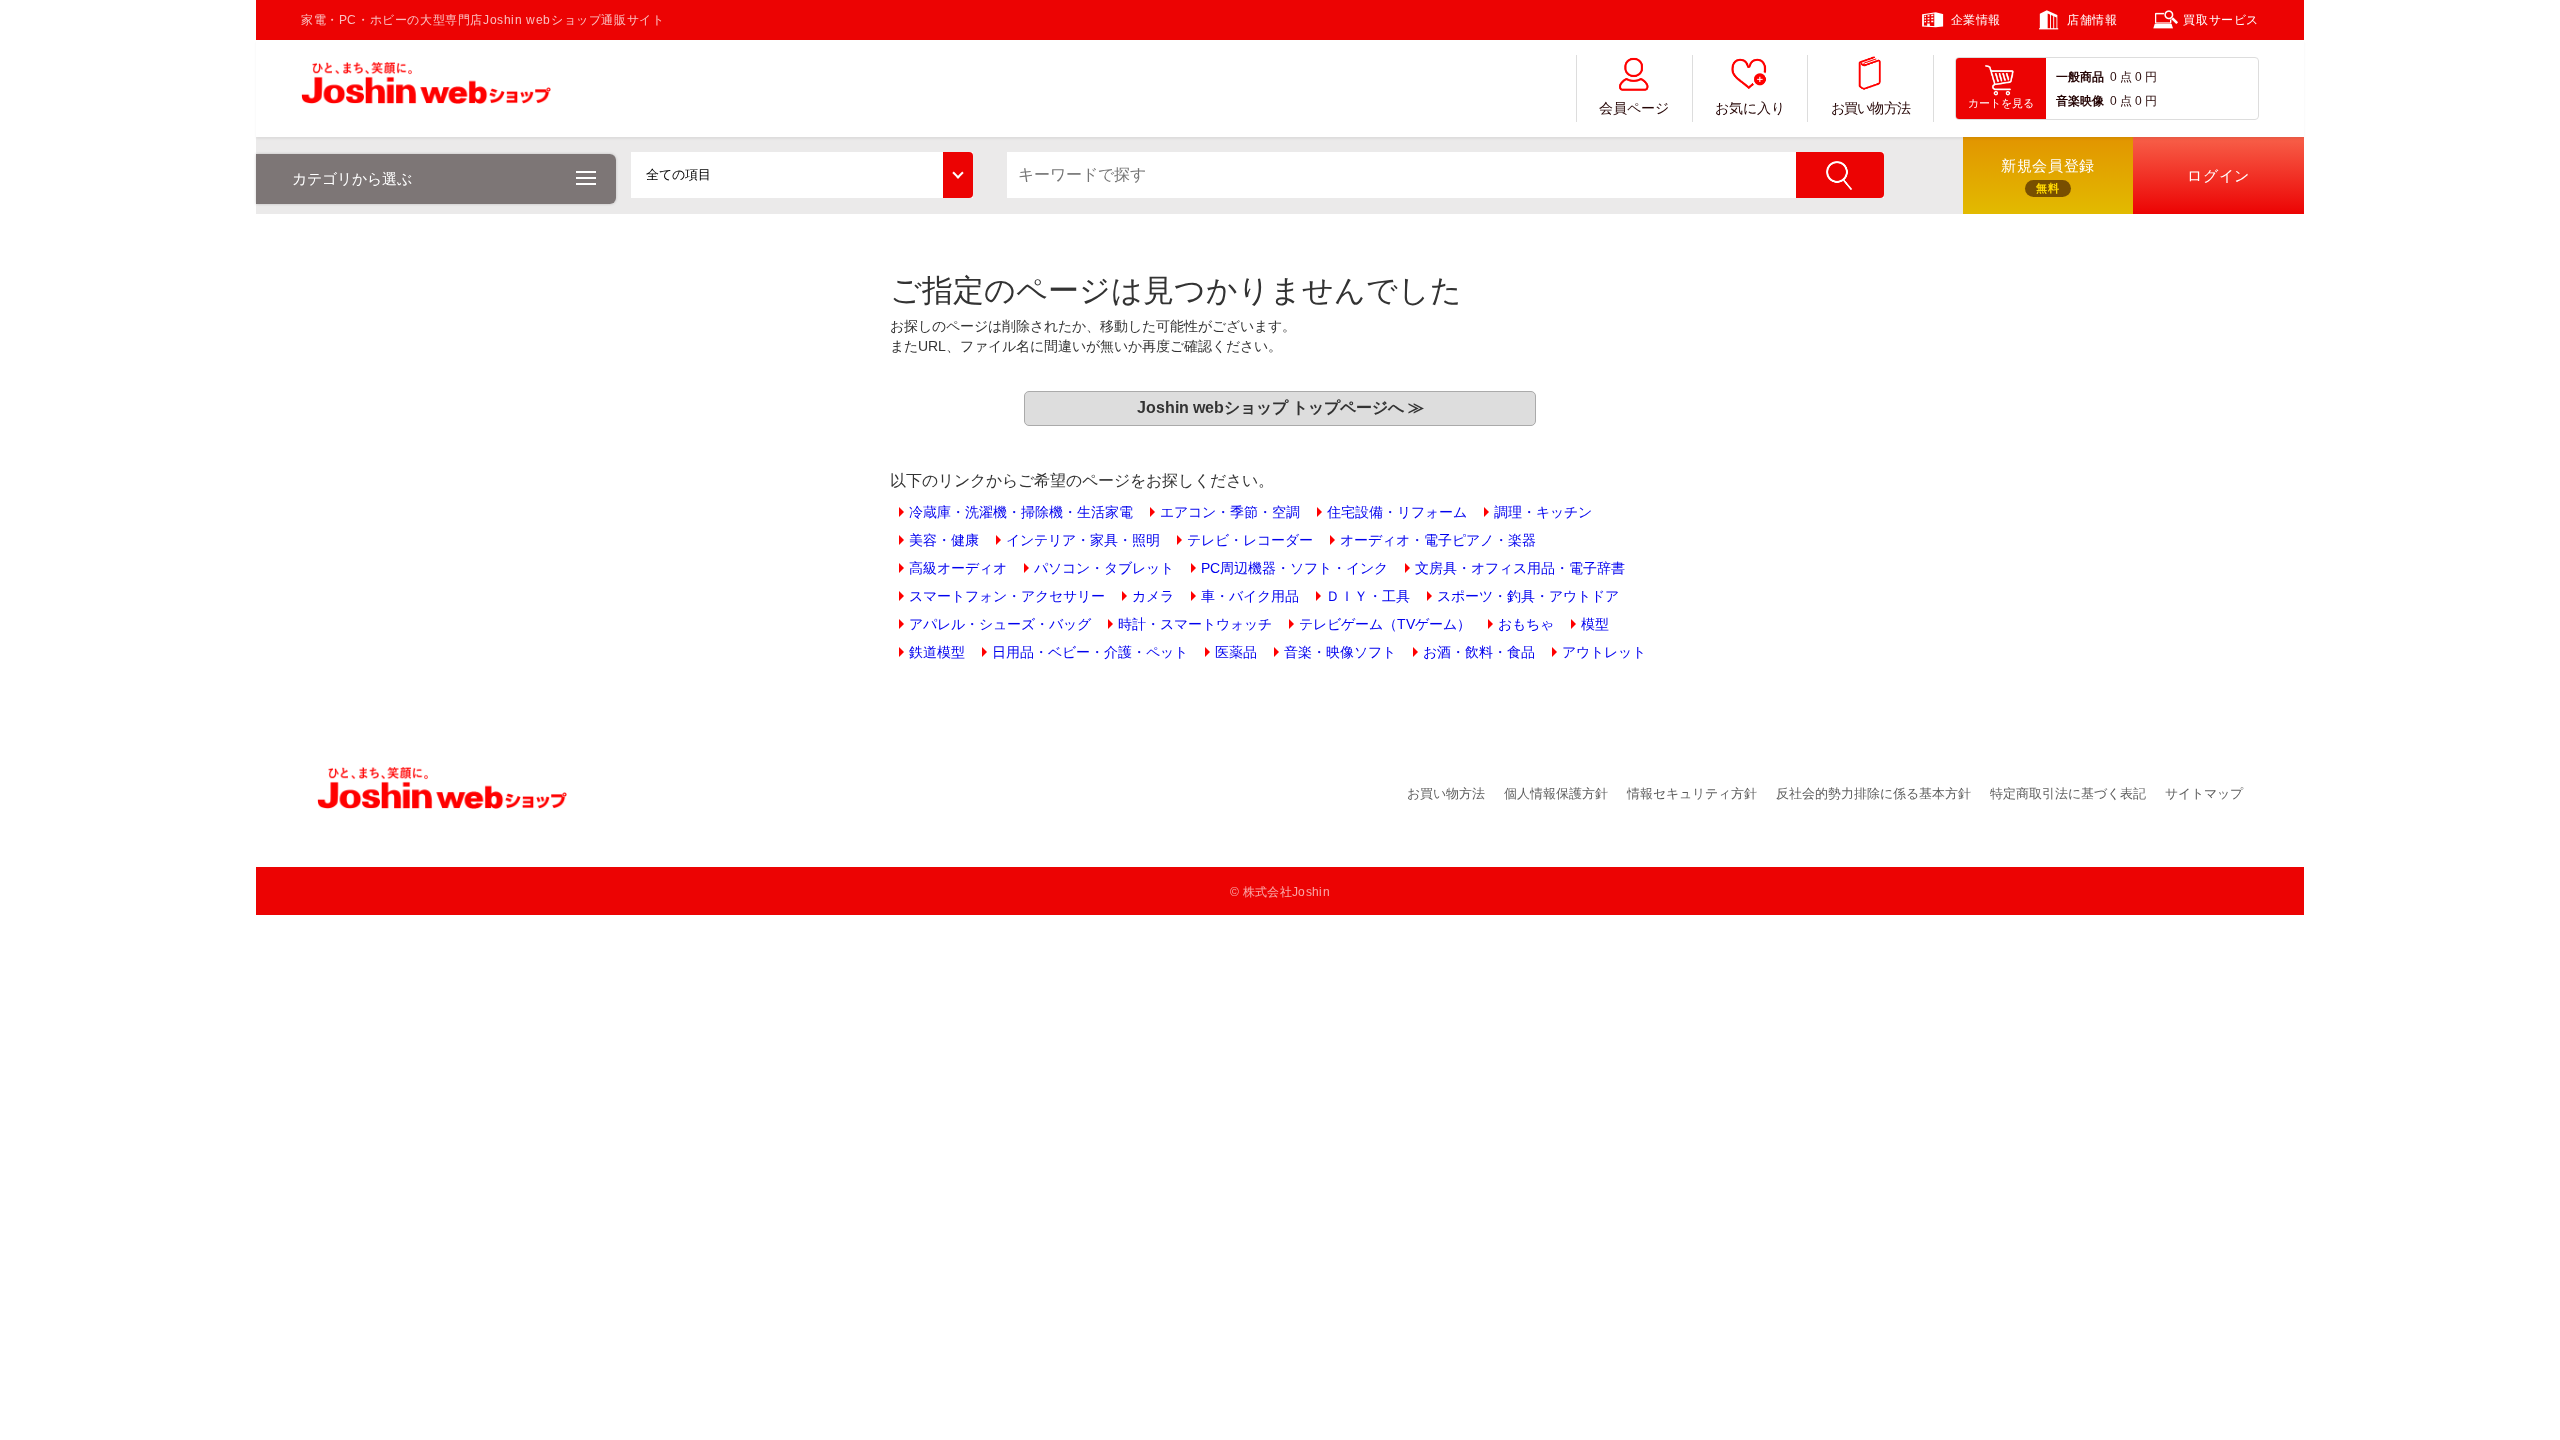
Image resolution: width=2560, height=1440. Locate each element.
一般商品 (2080, 77)
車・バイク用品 (1250, 596)
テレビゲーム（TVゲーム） (1385, 624)
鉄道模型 (937, 652)
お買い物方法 (1871, 108)
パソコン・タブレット (1104, 568)
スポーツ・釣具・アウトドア (1528, 596)
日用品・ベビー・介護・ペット (1090, 652)
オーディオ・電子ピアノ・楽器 (1438, 540)
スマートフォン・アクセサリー (1007, 596)
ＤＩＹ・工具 (1368, 596)
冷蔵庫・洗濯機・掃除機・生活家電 (1021, 512)
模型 (1595, 624)
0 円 (2146, 77)
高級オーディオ (958, 568)
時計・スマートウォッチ (1195, 624)
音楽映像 (2080, 101)
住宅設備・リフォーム (1397, 512)
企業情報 (1976, 20)
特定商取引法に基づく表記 (2068, 793)
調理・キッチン (1543, 512)
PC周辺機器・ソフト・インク (1294, 568)
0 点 (2121, 77)
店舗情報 (2092, 20)
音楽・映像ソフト (1340, 652)
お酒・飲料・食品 (1479, 652)
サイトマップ (2204, 793)
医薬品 (1236, 652)
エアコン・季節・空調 (1230, 512)
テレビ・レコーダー (1250, 540)
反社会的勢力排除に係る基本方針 (1873, 793)
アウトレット (1604, 652)
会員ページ (1634, 108)
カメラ (1153, 596)
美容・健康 (944, 540)
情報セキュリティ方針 (1692, 793)
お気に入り (1750, 108)
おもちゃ (1526, 624)
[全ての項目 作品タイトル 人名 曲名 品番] (801, 175)
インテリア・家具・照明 (1083, 540)
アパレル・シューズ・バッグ (1000, 624)
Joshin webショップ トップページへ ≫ (1280, 407)
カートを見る (2001, 103)
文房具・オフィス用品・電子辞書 (1520, 568)
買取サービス (2221, 20)
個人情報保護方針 (1556, 793)
